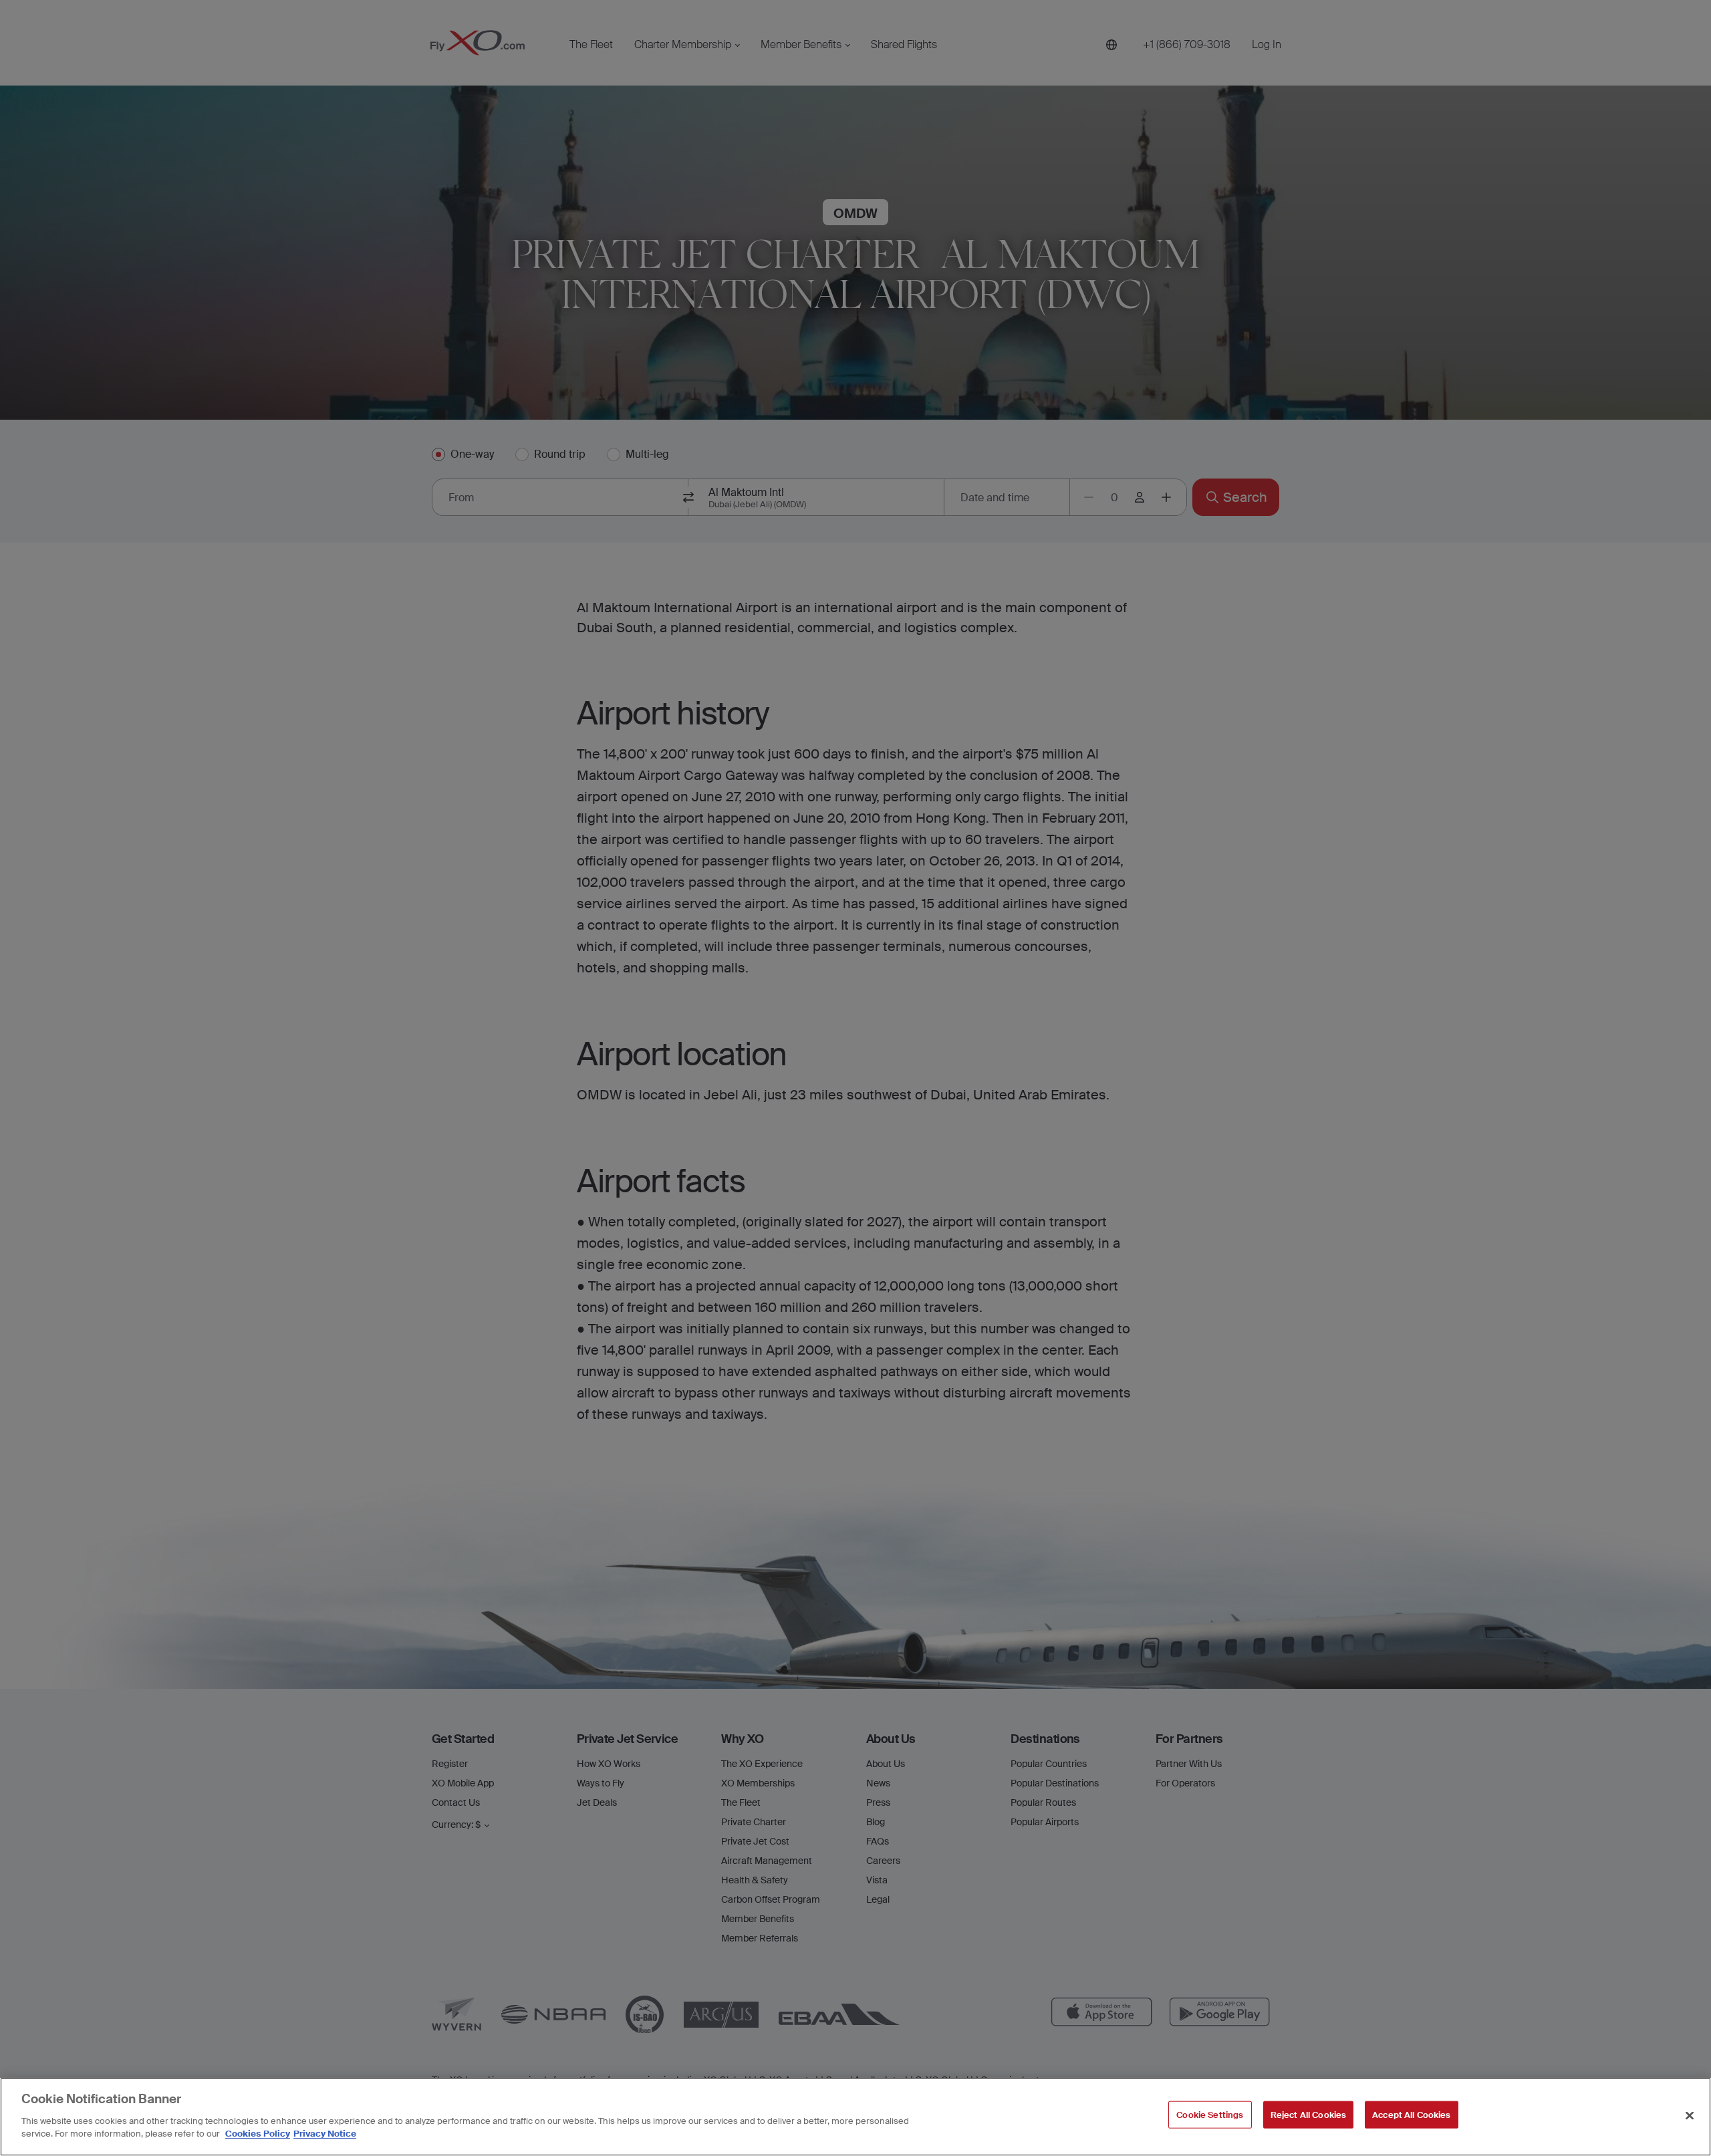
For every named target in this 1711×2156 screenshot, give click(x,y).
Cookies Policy (258, 2134)
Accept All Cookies (1411, 2114)
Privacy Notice (325, 2134)
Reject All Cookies (1308, 2114)
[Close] (1690, 2115)
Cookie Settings (1210, 2114)
